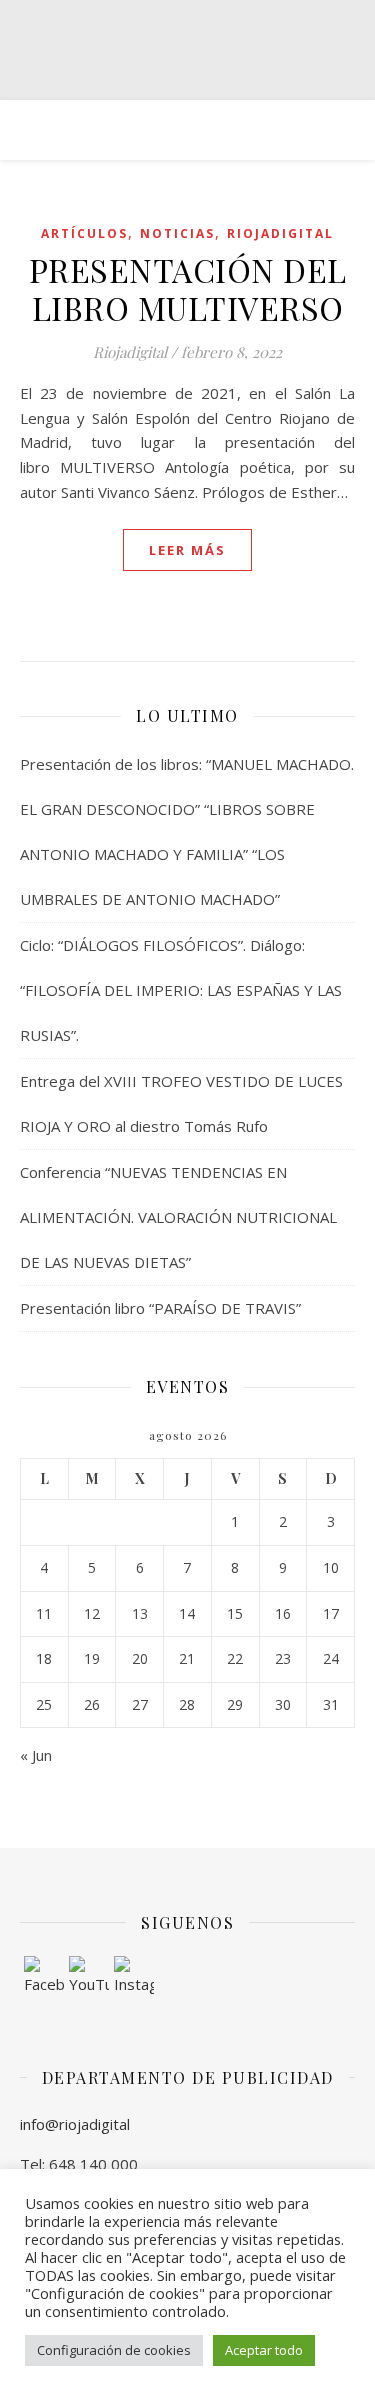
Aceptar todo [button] (264, 2350)
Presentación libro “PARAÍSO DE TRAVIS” (160, 1308)
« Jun (36, 1755)
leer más (187, 550)
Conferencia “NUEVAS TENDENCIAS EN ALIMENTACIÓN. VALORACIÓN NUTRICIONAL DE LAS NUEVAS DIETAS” (178, 1217)
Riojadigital (280, 233)
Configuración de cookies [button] (114, 2350)
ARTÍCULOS (84, 233)
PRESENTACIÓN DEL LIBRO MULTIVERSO (188, 288)
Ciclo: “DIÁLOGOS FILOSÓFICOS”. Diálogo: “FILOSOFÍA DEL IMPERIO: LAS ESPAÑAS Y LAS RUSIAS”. (181, 990)
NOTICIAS (177, 233)
